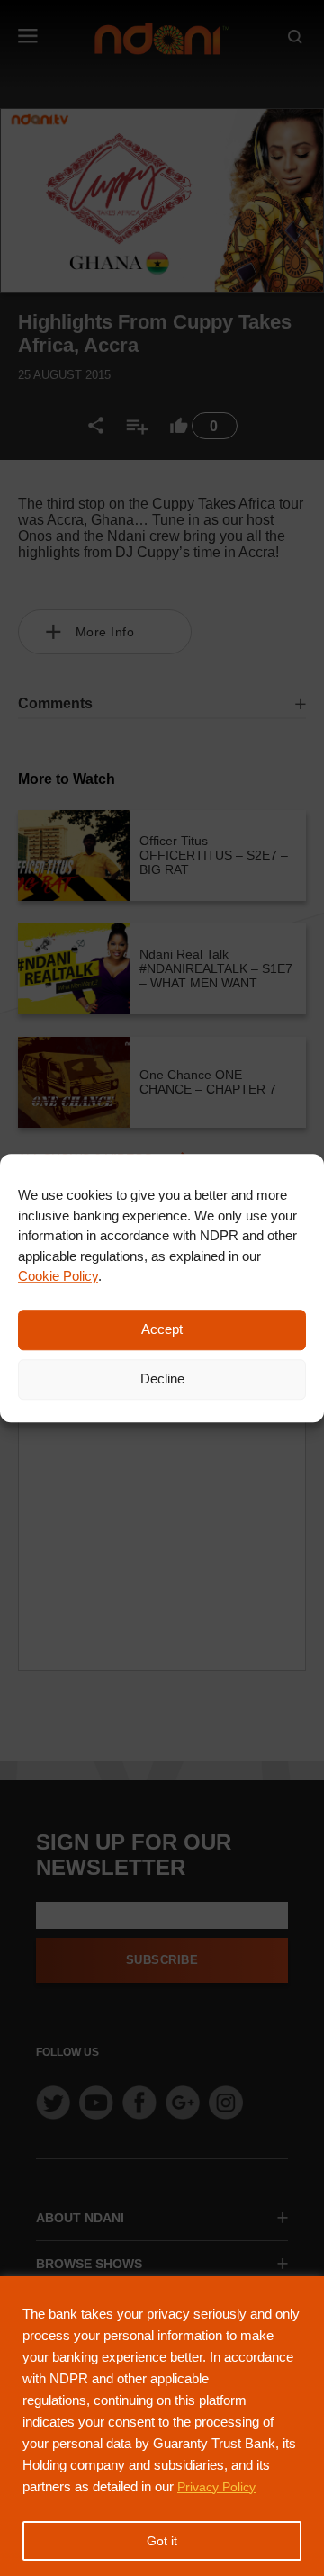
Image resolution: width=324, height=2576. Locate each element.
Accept (162, 1329)
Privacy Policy (216, 2487)
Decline (162, 1378)
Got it (162, 2541)
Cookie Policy (58, 1276)
